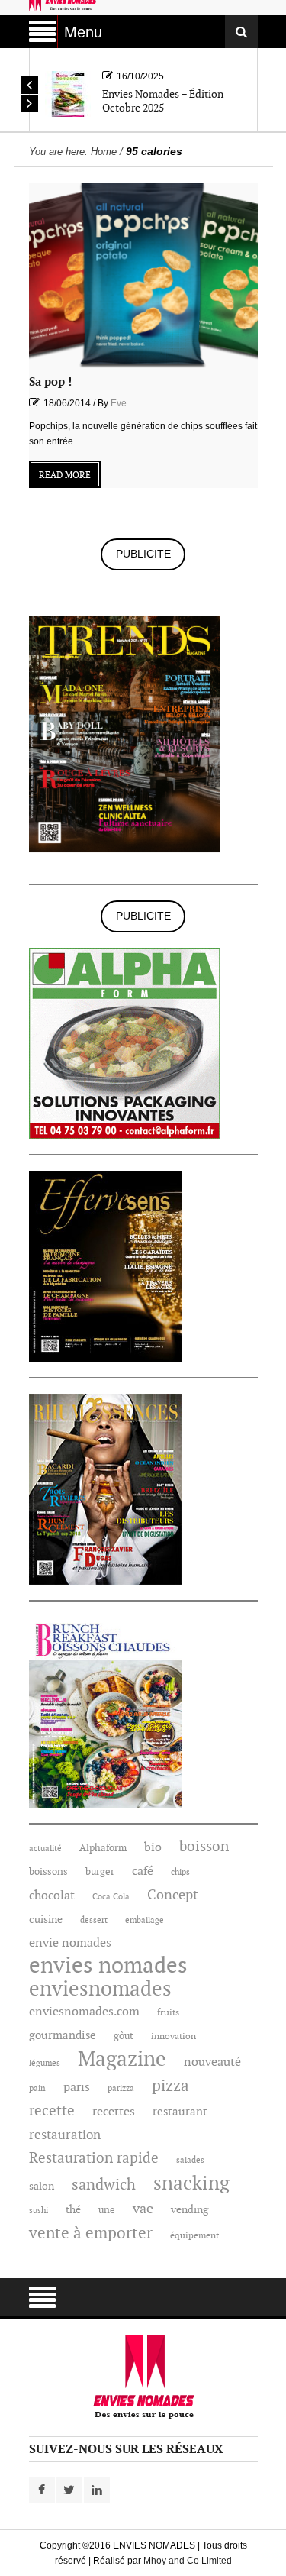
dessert (94, 1920)
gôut (124, 2036)
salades (190, 2160)
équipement (194, 2236)
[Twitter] (69, 2490)
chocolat (52, 1896)
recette (52, 2112)
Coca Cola (111, 1897)
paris (77, 2088)
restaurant (180, 2112)
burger (100, 1872)
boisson (204, 1847)
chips (180, 1872)
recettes (114, 2112)
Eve (119, 403)
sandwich (104, 2185)
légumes (45, 2063)
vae (143, 2209)
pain (37, 2088)
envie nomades (70, 1943)
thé (73, 2210)
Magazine (122, 2060)
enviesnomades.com (84, 2012)
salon (42, 2186)
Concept (173, 1896)
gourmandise (63, 2036)
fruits (168, 2013)
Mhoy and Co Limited (188, 2561)
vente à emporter (91, 2234)
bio (153, 1848)
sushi (39, 2211)
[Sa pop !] (143, 275)
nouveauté (212, 2062)
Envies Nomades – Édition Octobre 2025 (163, 101)
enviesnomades (100, 1989)
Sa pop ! (50, 382)
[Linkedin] (97, 2490)
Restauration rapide (94, 2158)
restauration (65, 2135)
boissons (48, 1872)
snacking (191, 2183)
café (143, 1871)
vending (190, 2210)
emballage (145, 1920)
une (107, 2210)
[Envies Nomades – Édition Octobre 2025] (68, 93)
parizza (121, 2088)
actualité (45, 1849)
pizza (170, 2086)
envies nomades (108, 1967)
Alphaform (103, 1848)
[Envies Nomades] (143, 2377)
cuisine (46, 1920)
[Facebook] (42, 2490)
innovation (174, 2036)
